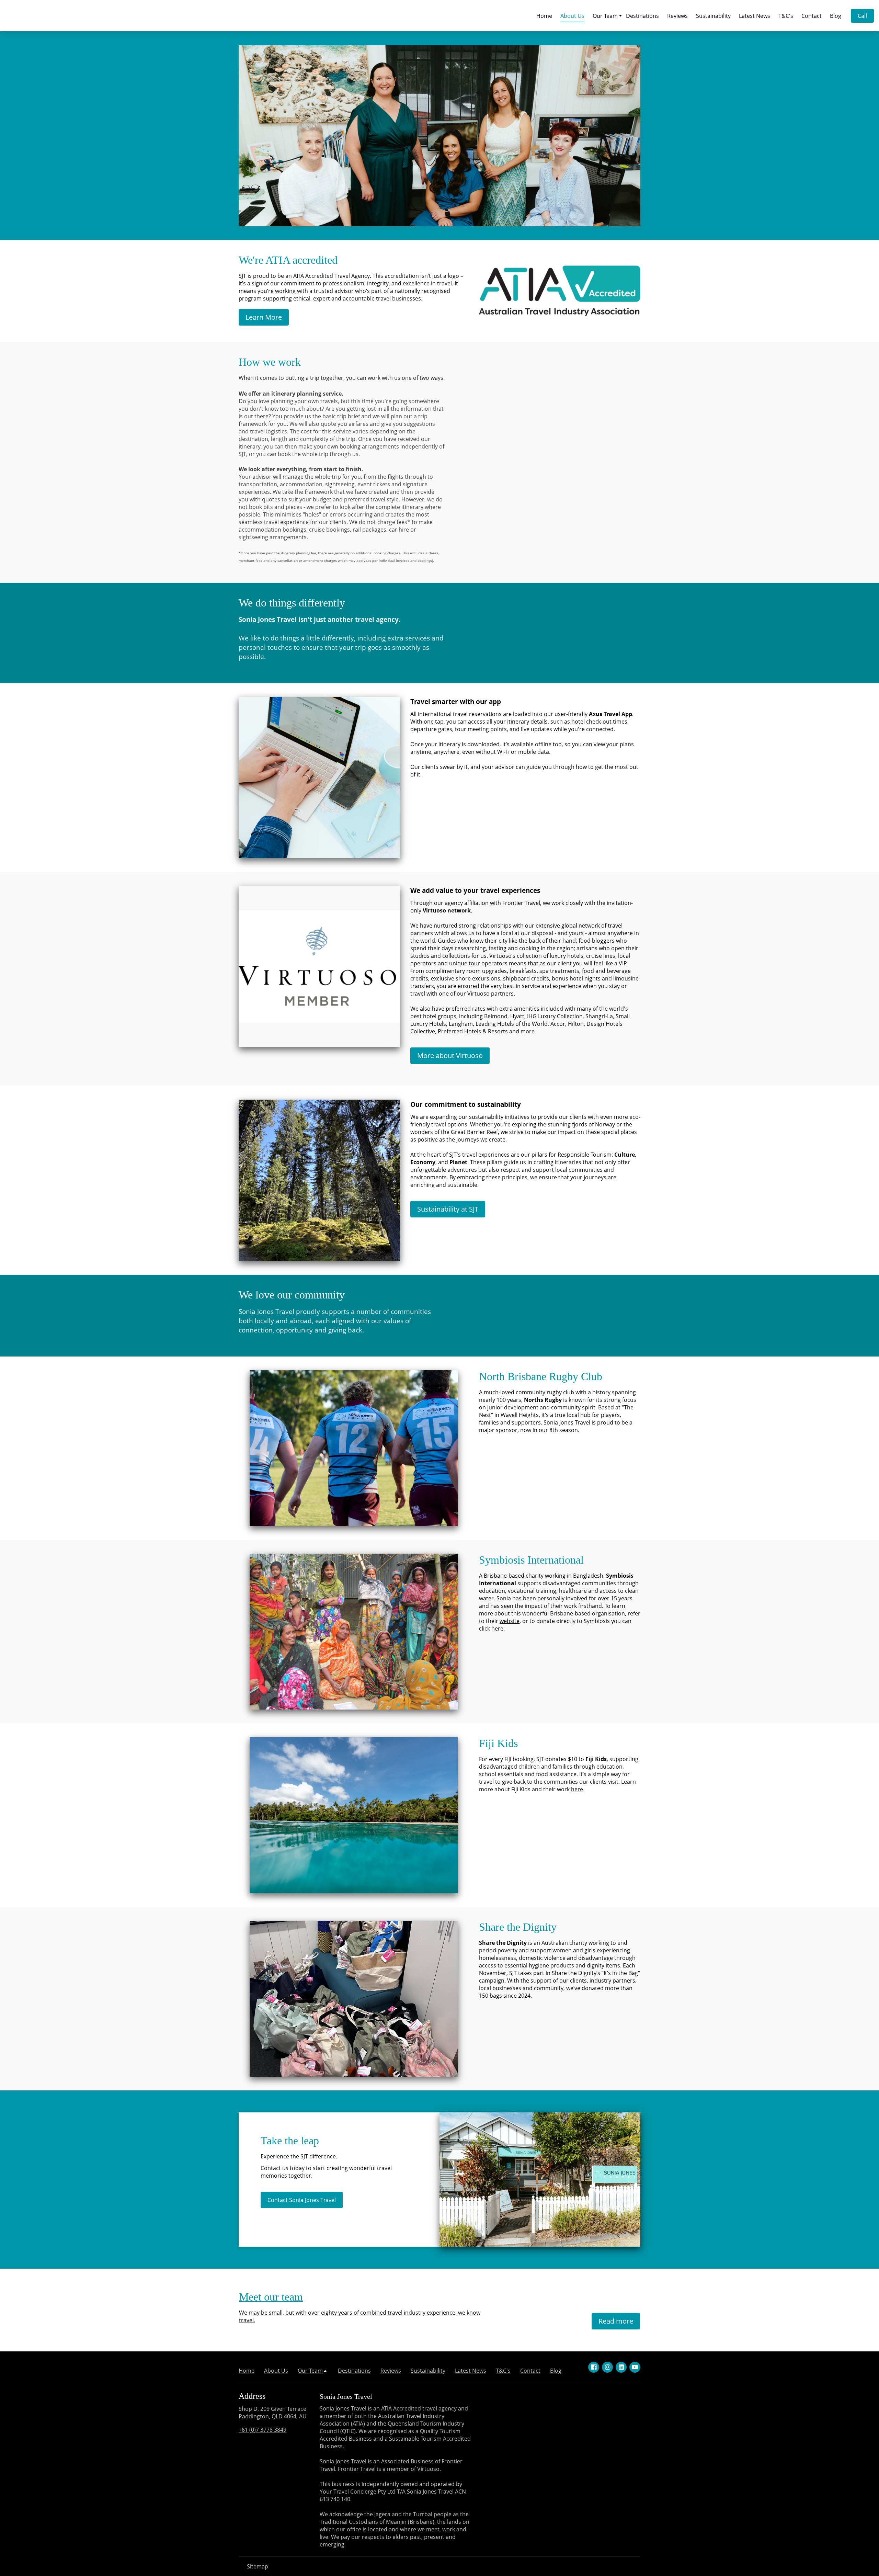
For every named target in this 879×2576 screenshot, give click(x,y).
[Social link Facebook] (594, 2367)
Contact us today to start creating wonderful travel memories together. (326, 2172)
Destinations (642, 16)
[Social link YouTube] (635, 2367)
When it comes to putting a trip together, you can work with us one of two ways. (342, 378)
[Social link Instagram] (607, 2367)
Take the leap (290, 2141)
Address (252, 2396)
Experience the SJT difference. (299, 2156)
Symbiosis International (531, 1560)
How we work (270, 362)
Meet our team (271, 2297)
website (510, 1621)
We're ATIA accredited (288, 260)
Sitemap (258, 2566)
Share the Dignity (518, 1927)
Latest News (755, 16)
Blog (836, 16)
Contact (812, 16)
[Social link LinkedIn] (621, 2367)
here (497, 1629)
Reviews (677, 16)
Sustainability (713, 16)
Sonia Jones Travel (346, 2396)
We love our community (292, 1295)
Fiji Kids (498, 1743)
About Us (572, 16)
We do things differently (292, 603)
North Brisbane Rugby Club (541, 1376)
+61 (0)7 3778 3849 (262, 2430)
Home (544, 16)
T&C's (786, 16)
